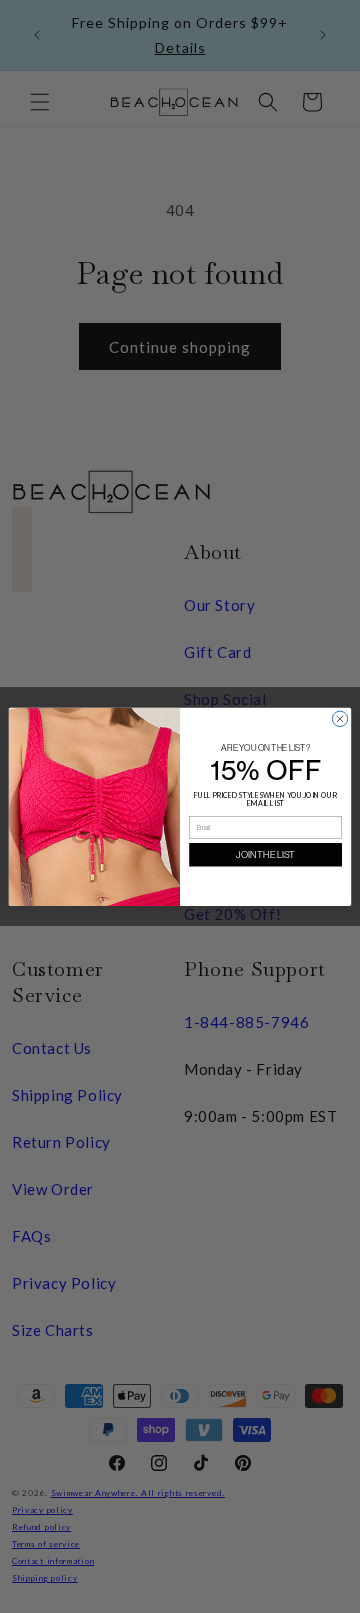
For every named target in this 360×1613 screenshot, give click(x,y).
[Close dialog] (339, 718)
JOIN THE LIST (265, 854)
